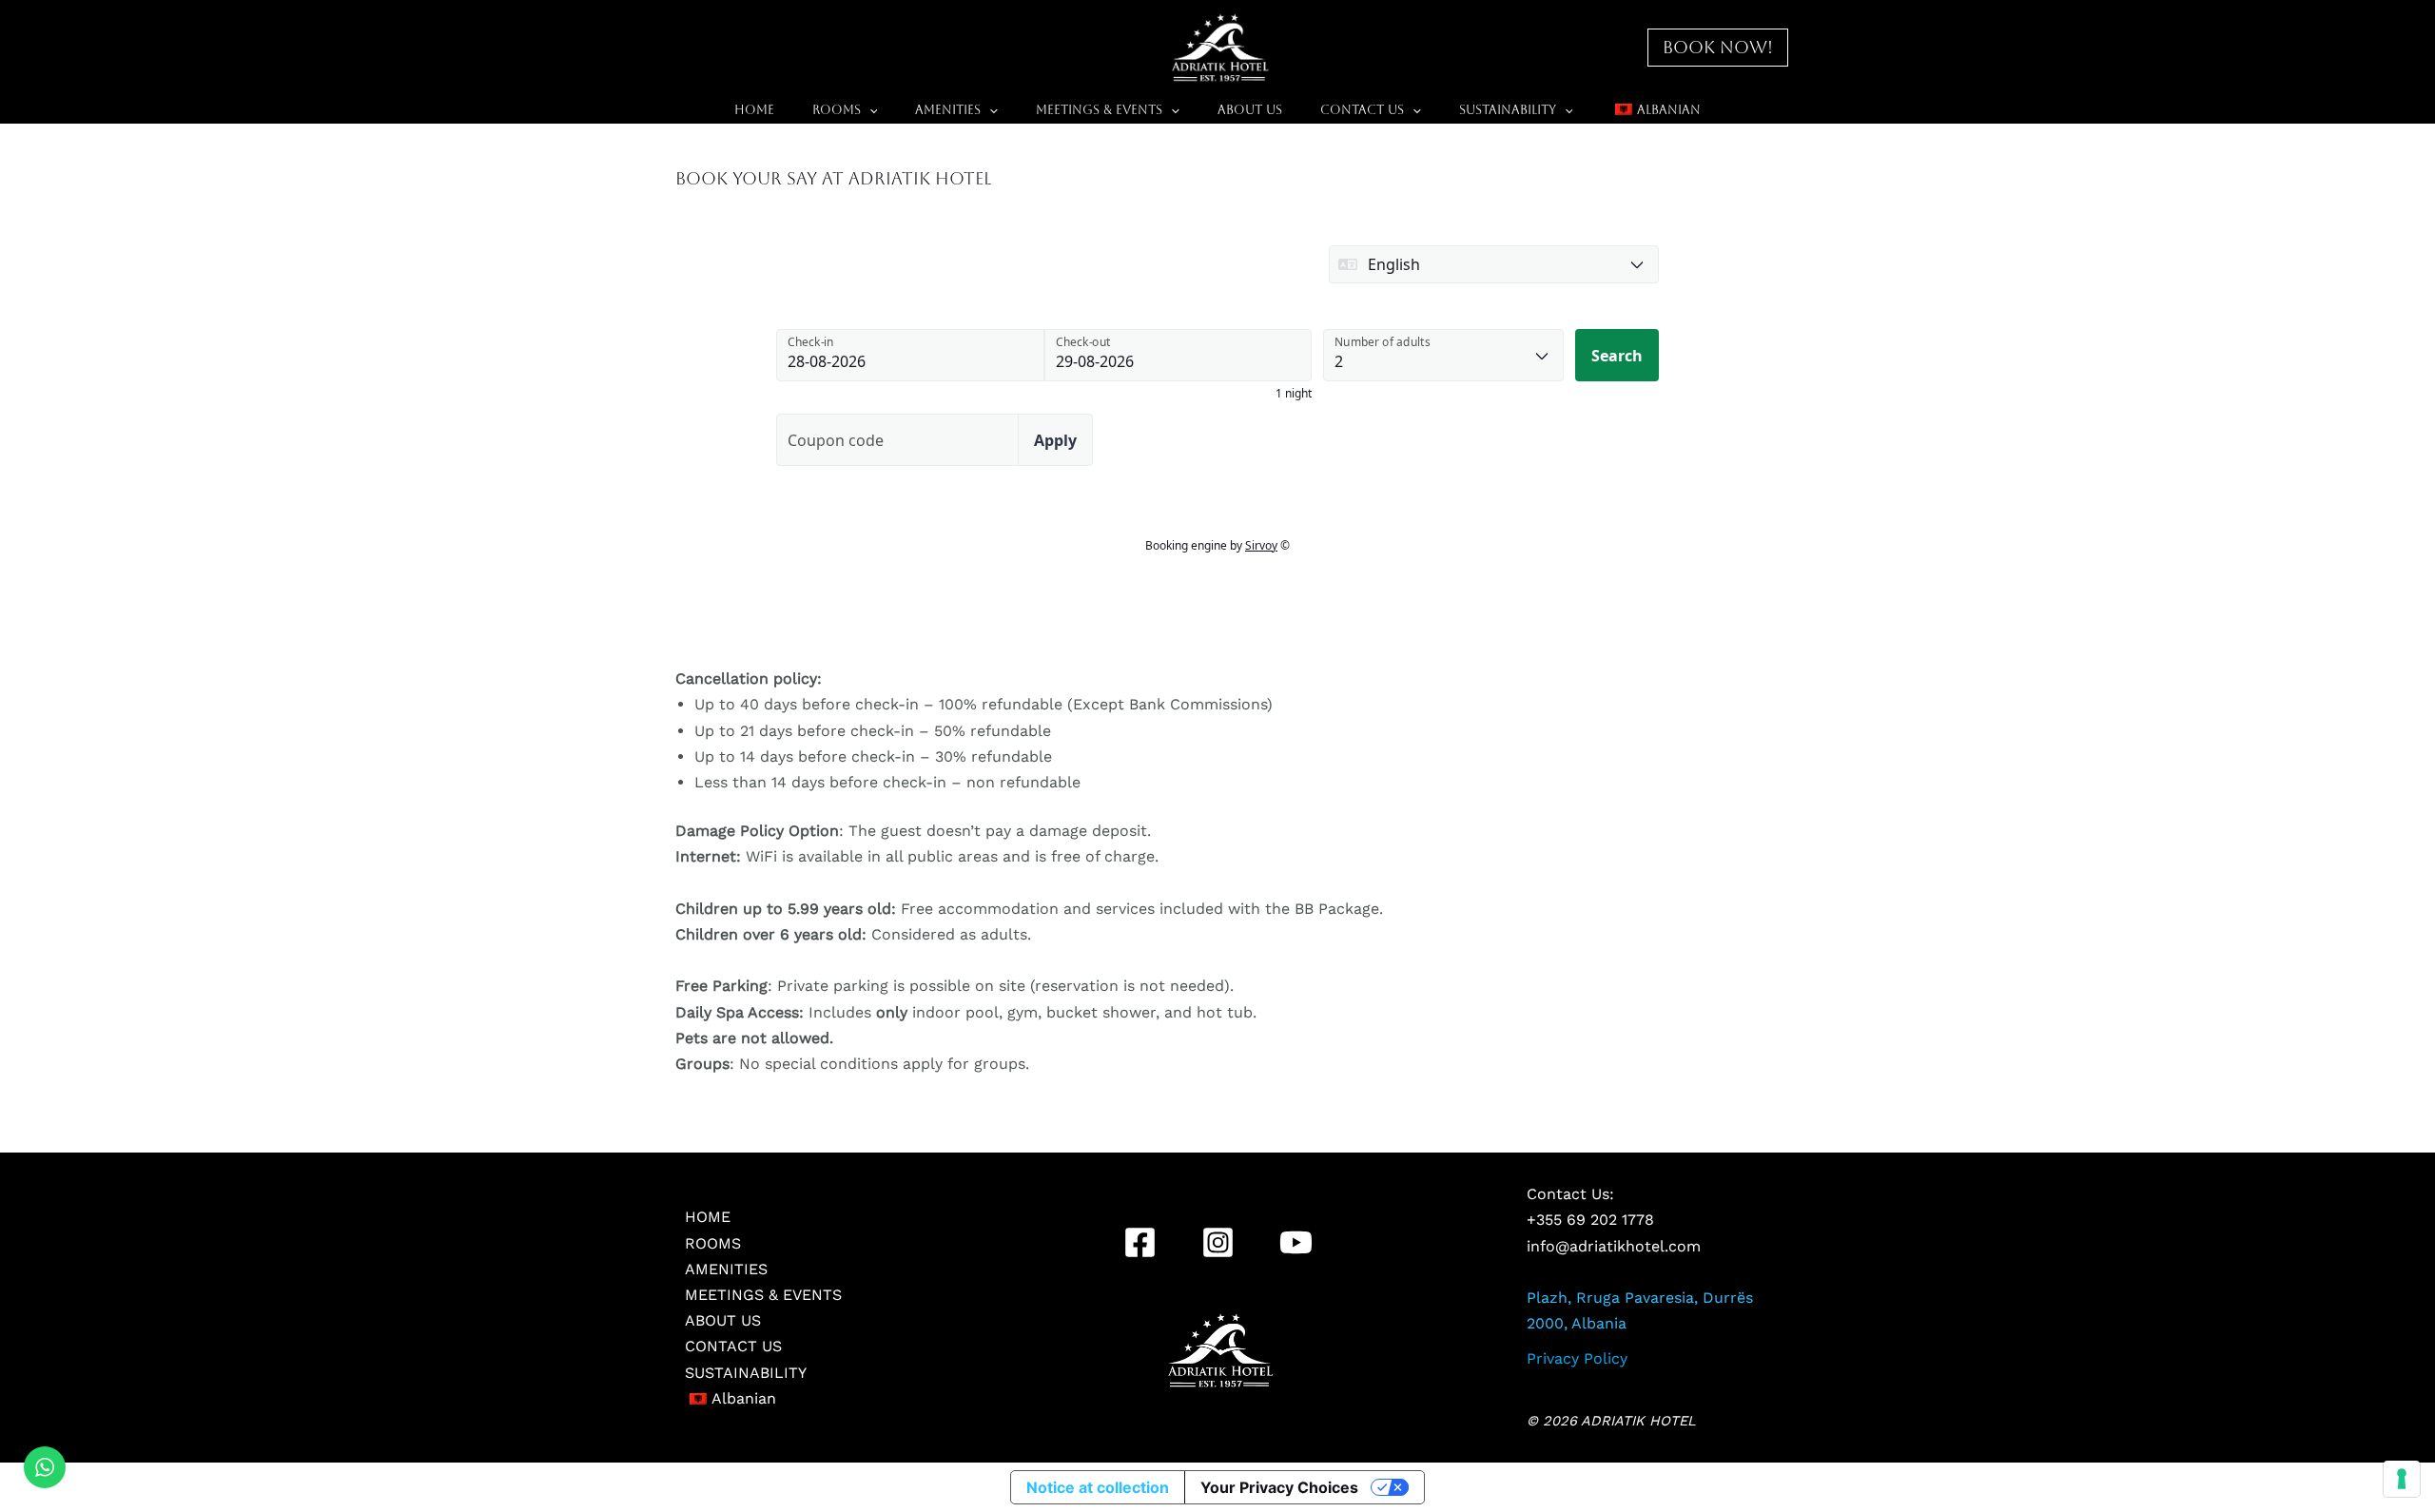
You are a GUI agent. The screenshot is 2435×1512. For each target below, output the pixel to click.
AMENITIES (948, 110)
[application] (869, 110)
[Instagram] (1218, 1242)
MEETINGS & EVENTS (1099, 110)
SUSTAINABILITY (1508, 110)
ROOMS (837, 110)
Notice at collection (1098, 1487)
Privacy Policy (1577, 1358)
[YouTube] (1296, 1242)
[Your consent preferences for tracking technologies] (2402, 1479)
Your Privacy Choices (1279, 1487)
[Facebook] (1140, 1242)
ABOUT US (1250, 110)
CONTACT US (1362, 110)
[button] (1718, 48)
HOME (754, 110)
